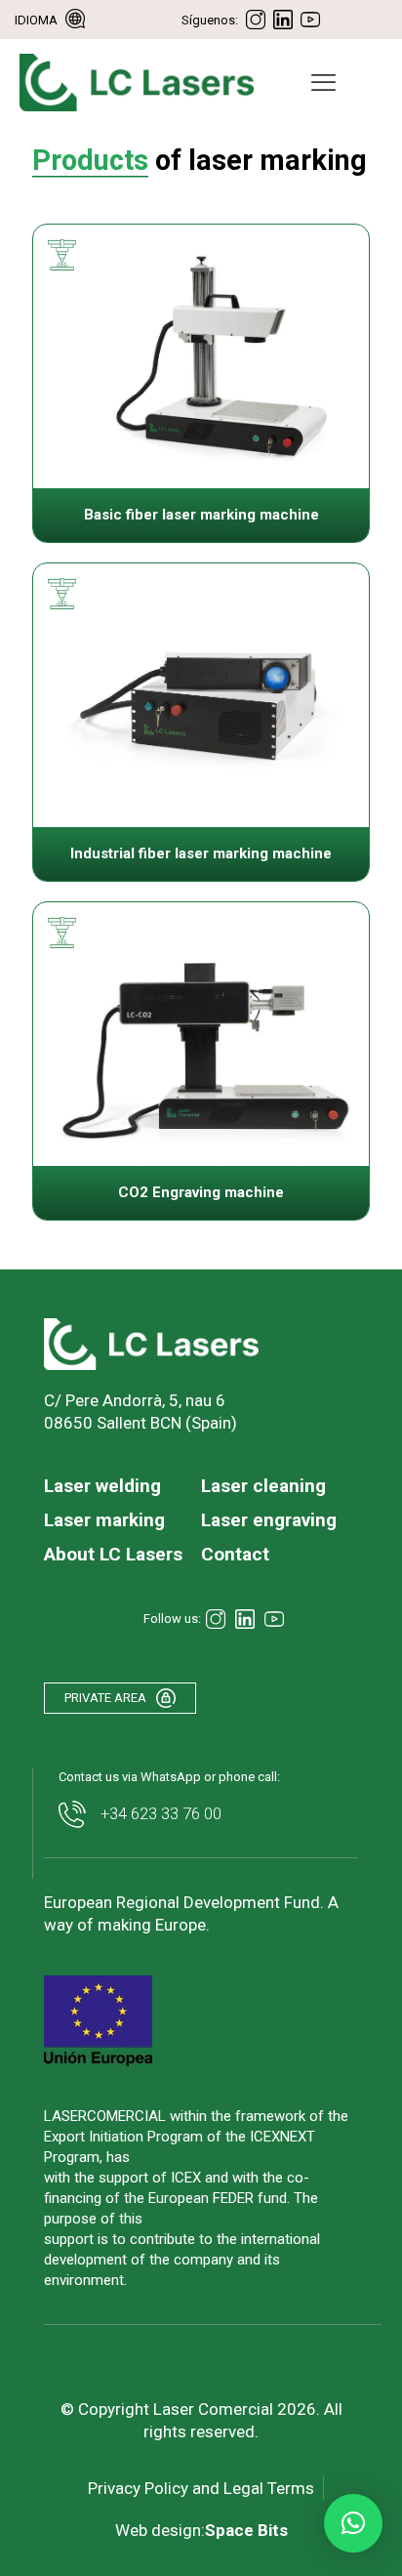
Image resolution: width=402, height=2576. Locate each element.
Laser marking (104, 1520)
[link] (151, 1344)
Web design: (201, 2530)
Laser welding (102, 1486)
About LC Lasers (113, 1554)
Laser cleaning (263, 1486)
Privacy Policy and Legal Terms (201, 2488)
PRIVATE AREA (105, 1698)
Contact (235, 1554)
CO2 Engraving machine (201, 1192)
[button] (353, 2523)
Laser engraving (269, 1520)
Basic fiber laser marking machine (201, 515)
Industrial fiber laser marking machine (201, 853)
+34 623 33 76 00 (161, 1813)
